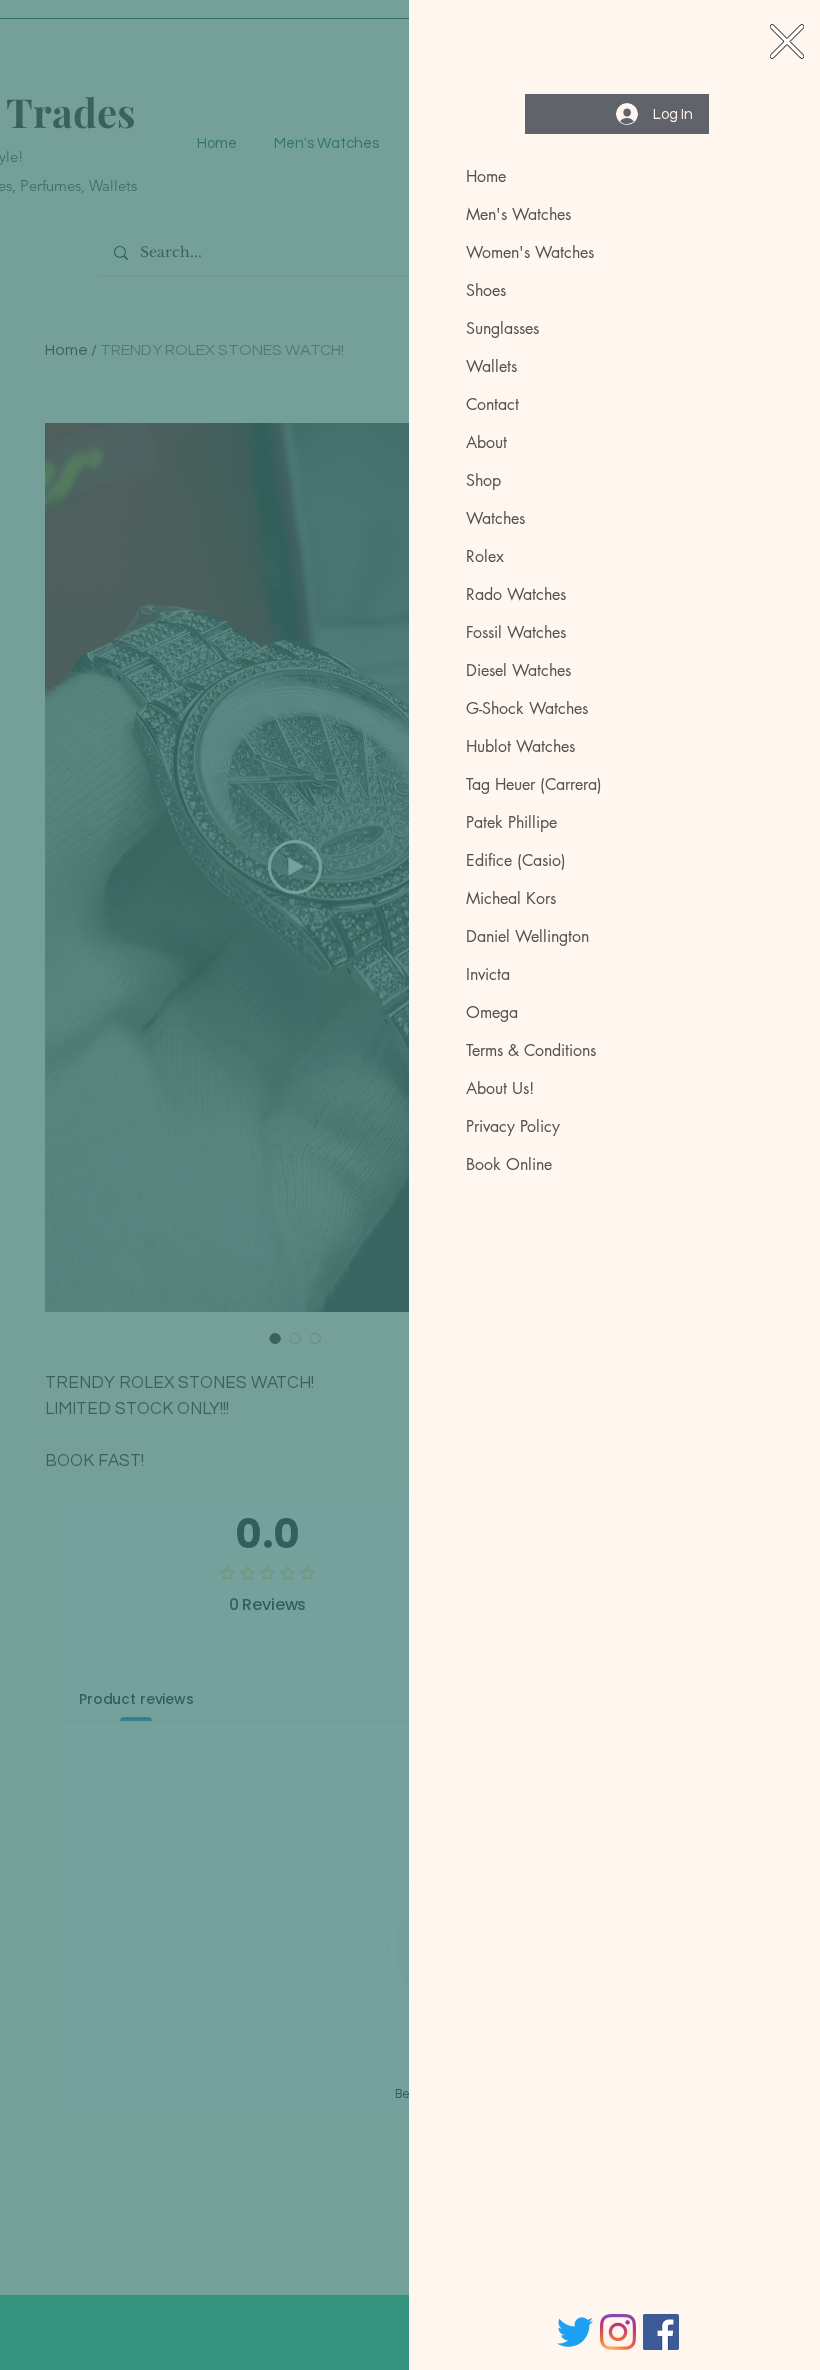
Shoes (486, 290)
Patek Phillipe (511, 822)
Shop (483, 480)
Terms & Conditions (531, 1050)
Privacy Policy (513, 1126)
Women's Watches (530, 252)
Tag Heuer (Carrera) (534, 784)
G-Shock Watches (527, 708)
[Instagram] (618, 2332)
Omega (492, 1012)
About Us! (500, 1088)
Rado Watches (516, 594)
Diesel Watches (518, 670)
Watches (495, 518)
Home (486, 176)
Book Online (509, 1164)
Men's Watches (518, 214)
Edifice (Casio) (516, 860)
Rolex (485, 556)
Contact (492, 404)
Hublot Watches (520, 746)
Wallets (491, 366)
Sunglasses (502, 328)
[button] (787, 41)
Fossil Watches (516, 632)
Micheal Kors (511, 898)
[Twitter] (575, 2332)
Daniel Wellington (527, 936)
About (486, 442)
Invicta (488, 974)
